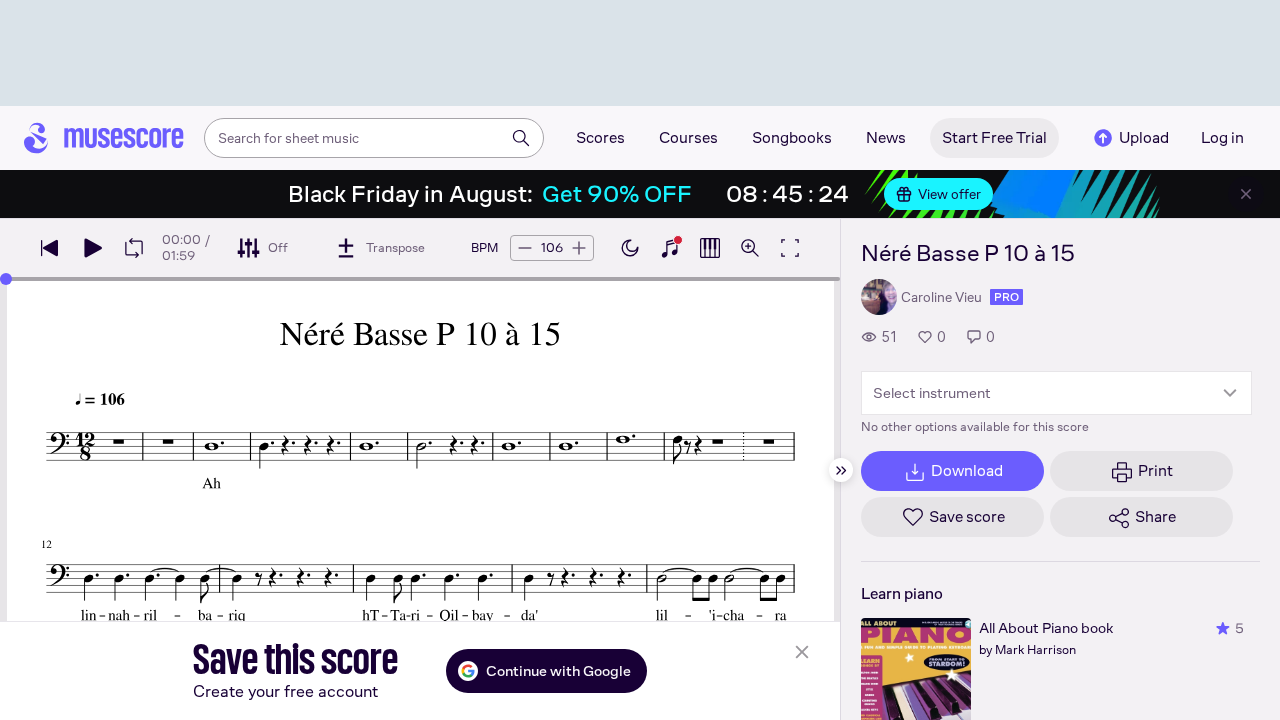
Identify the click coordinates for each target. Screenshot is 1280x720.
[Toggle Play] (92, 248)
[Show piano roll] (710, 248)
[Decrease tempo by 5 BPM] (525, 248)
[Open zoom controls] (750, 248)
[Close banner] (1246, 194)
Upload (1144, 137)
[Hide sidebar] (841, 470)
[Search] (521, 138)
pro (1006, 297)
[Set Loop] (134, 248)
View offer (949, 194)
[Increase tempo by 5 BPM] (579, 248)
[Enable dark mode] (630, 248)
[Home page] (104, 138)
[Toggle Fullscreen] (790, 248)
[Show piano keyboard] (670, 248)
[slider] (6, 279)
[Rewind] (50, 248)
